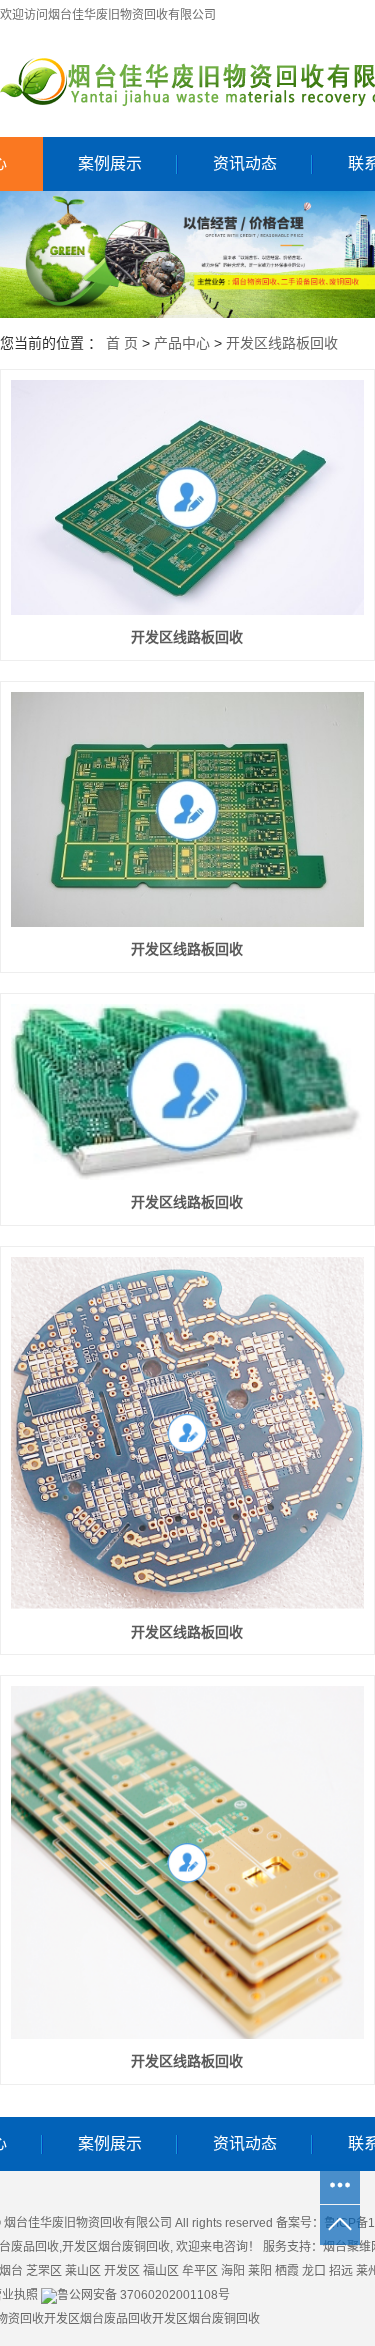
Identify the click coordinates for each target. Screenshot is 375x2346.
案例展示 (110, 163)
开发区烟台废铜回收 (116, 2247)
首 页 (122, 343)
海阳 (233, 2271)
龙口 (314, 2271)
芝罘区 (44, 2271)
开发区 (122, 2271)
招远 (341, 2271)
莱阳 (260, 2271)
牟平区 (200, 2271)
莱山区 (83, 2271)
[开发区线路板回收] (187, 497)
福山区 (161, 2271)
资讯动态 (245, 163)
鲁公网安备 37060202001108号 (143, 2295)
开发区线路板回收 (282, 343)
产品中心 (182, 343)
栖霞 (287, 2271)
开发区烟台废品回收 (98, 2319)
